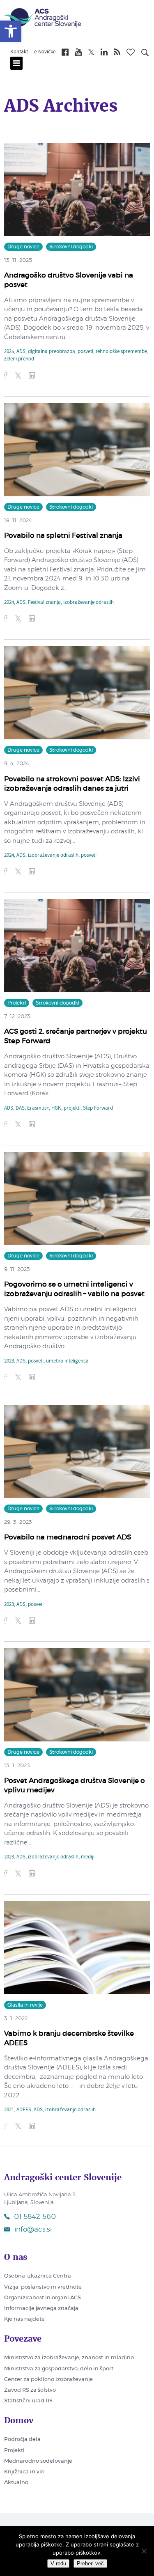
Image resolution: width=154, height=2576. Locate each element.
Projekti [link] (17, 1003)
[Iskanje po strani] (145, 54)
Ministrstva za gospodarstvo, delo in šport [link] (59, 2369)
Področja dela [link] (22, 2440)
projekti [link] (72, 1108)
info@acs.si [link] (33, 2229)
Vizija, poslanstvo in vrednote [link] (43, 2287)
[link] (11, 31)
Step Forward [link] (98, 1108)
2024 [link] (9, 603)
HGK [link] (56, 1108)
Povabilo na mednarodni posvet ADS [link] (68, 1537)
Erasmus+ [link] (38, 1108)
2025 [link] (9, 352)
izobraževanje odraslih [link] (88, 603)
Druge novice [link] (23, 247)
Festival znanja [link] (44, 603)
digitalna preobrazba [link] (52, 352)
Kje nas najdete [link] (24, 2319)
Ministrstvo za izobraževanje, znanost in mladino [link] (69, 2358)
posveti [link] (85, 352)
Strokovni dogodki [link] (71, 247)
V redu (58, 2563)
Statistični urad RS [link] (28, 2401)
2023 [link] (9, 1361)
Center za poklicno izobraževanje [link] (48, 2380)
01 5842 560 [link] (35, 2217)
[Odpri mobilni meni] (16, 63)
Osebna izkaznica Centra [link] (38, 2276)
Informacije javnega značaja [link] (41, 2309)
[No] (144, 2551)
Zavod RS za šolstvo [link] (30, 2390)
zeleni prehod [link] (19, 359)
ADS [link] (21, 352)
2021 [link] (9, 2110)
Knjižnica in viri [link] (24, 2472)
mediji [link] (88, 1857)
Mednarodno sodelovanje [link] (38, 2461)
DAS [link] (20, 1108)
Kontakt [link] (19, 52)
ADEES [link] (24, 2110)
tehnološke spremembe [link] (121, 352)
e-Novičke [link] (45, 52)
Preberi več (90, 2563)
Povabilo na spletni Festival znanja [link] (63, 536)
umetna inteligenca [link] (67, 1361)
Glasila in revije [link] (25, 2005)
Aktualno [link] (16, 2483)
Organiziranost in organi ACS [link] (43, 2298)
